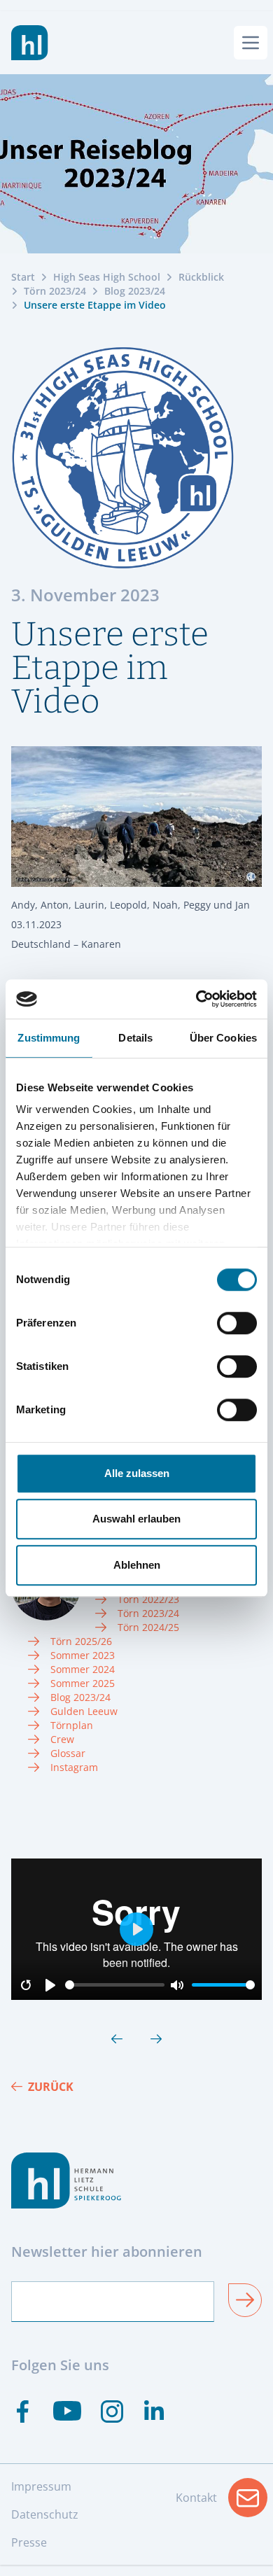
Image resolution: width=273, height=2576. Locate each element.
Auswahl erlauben (136, 1519)
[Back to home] (30, 43)
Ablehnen (137, 1565)
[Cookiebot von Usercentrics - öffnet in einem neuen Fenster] (196, 999)
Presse (29, 2542)
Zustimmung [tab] (49, 1038)
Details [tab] (135, 1038)
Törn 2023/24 (55, 291)
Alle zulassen (137, 1473)
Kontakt (222, 2502)
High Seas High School (107, 277)
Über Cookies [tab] (223, 1038)
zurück (51, 2087)
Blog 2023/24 (135, 291)
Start (23, 277)
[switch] (237, 1323)
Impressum (41, 2486)
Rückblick (201, 277)
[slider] (115, 1985)
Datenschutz (45, 2514)
